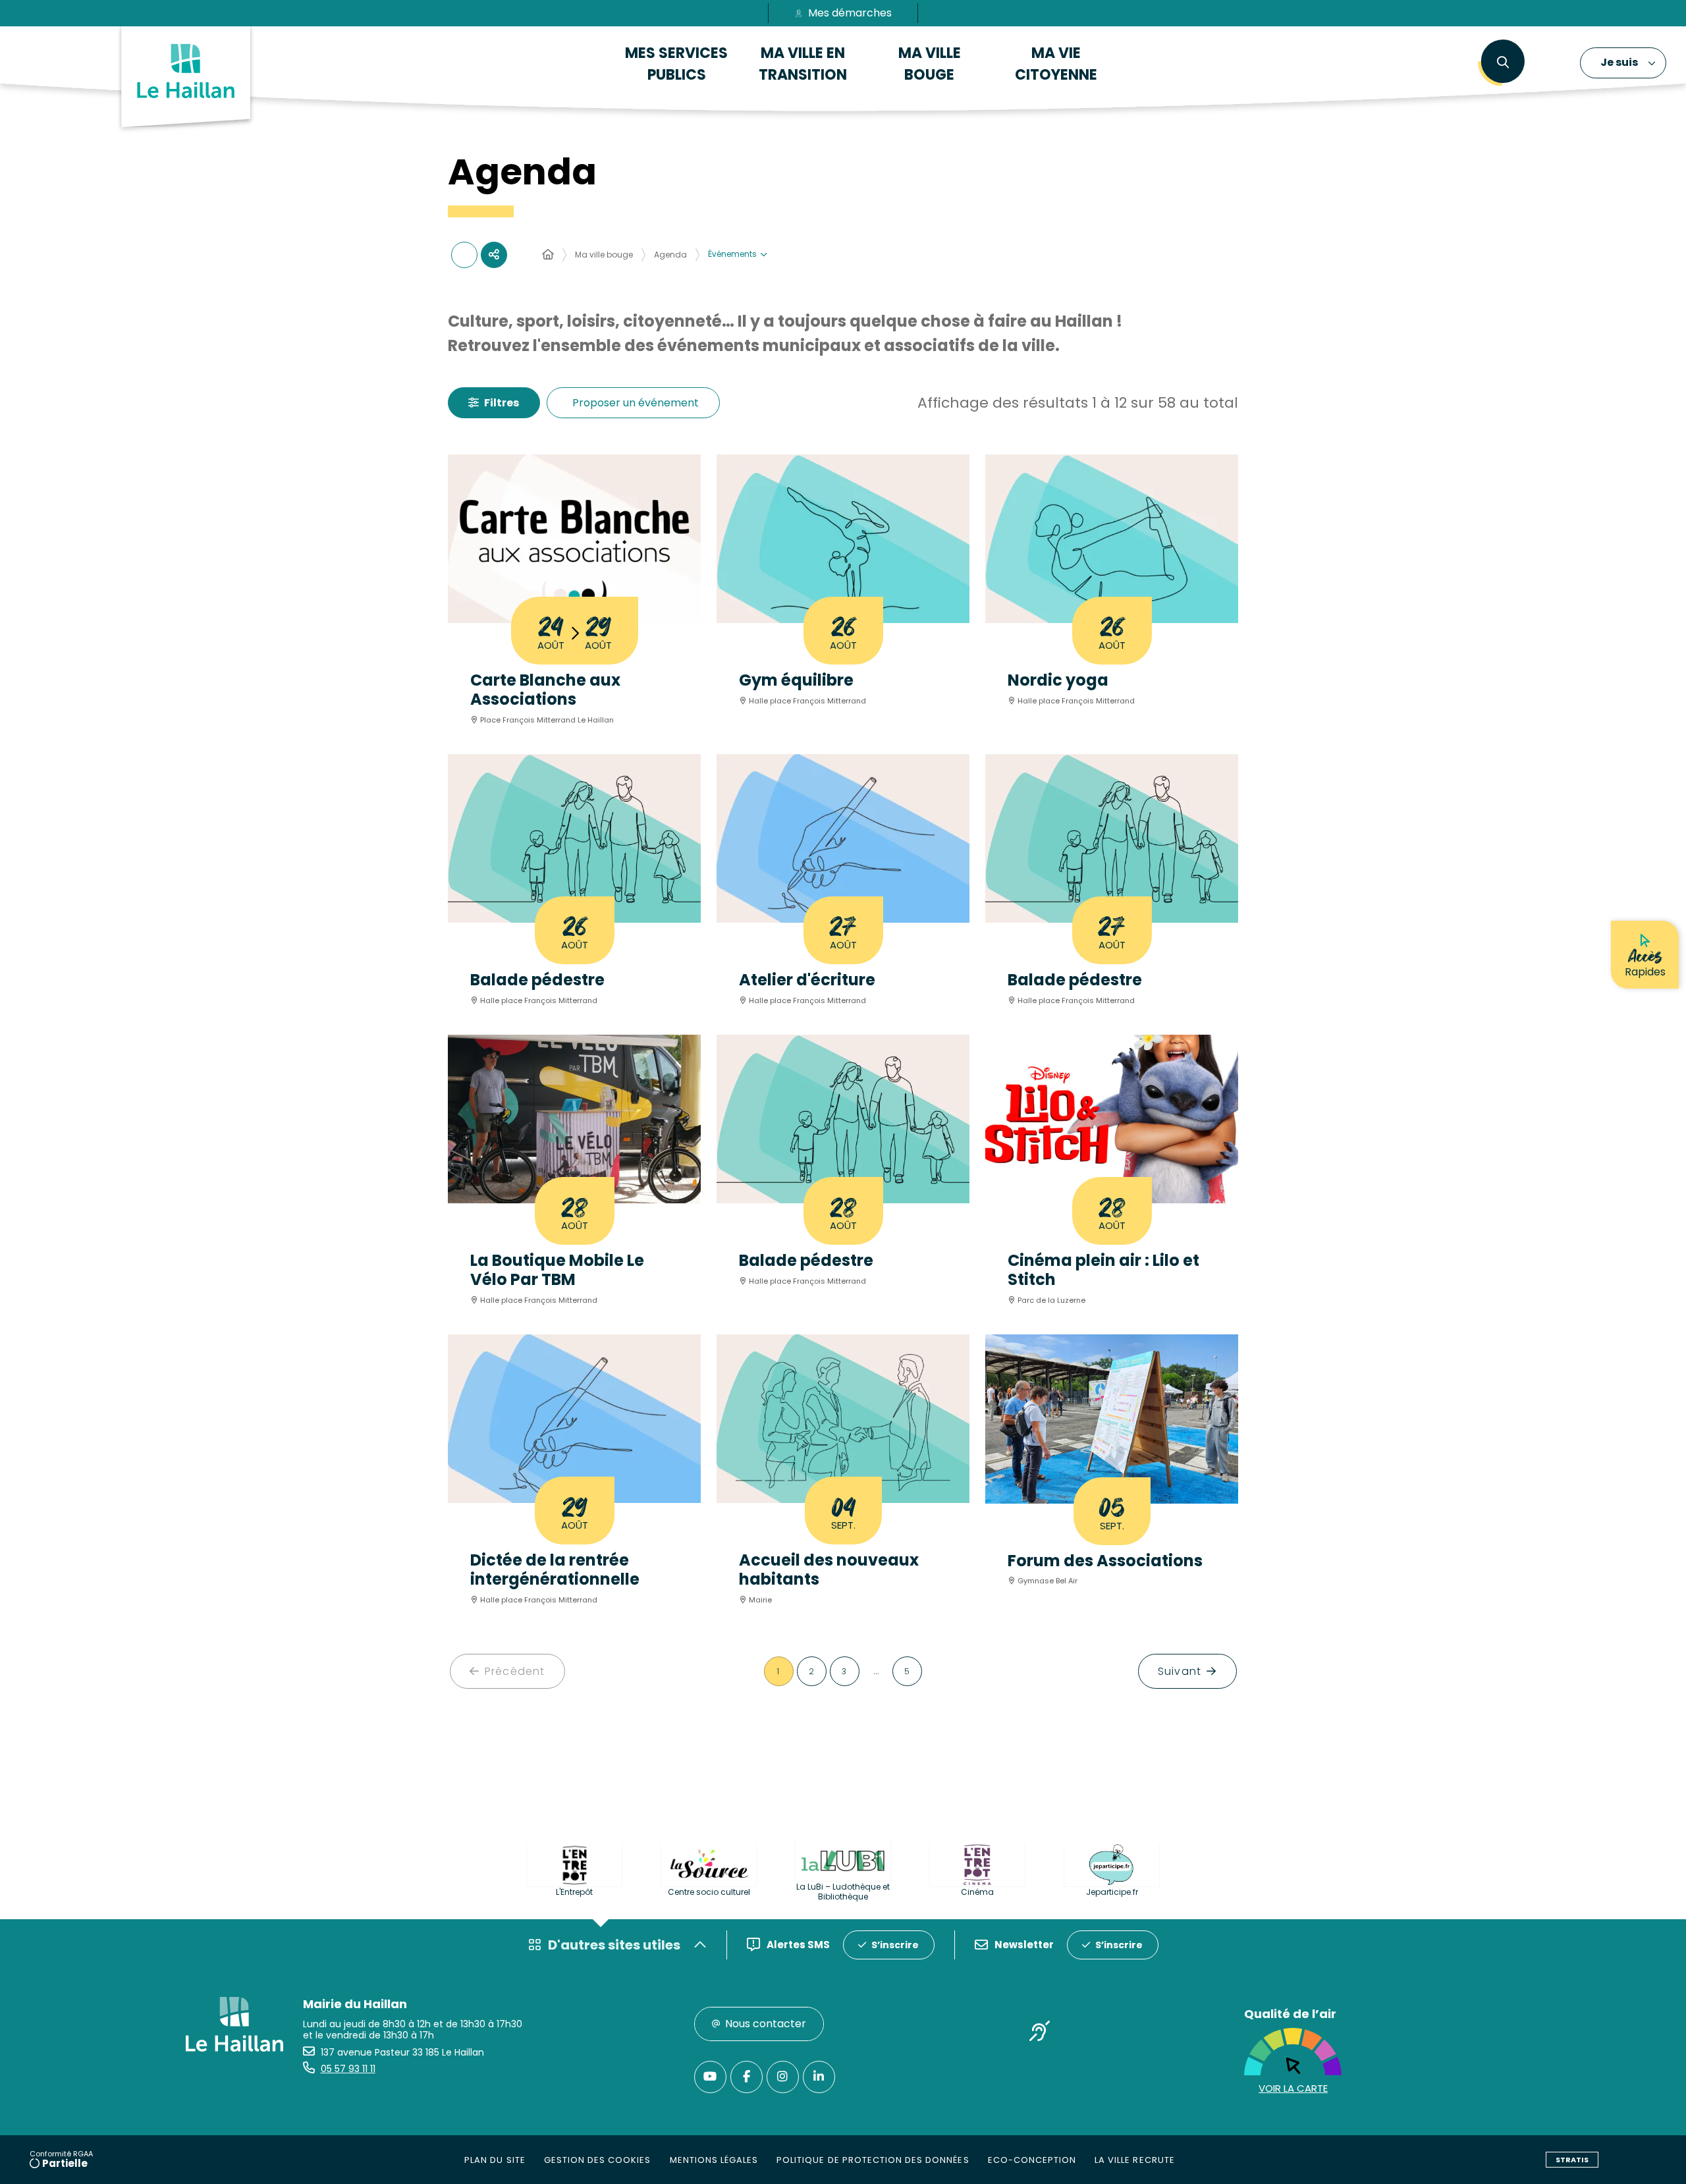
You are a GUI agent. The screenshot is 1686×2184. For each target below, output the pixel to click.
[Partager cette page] (494, 255)
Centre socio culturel (709, 1892)
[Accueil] (548, 255)
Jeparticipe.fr (1112, 1892)
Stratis (1572, 2160)
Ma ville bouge (604, 255)
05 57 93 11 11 (348, 2069)
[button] (1503, 63)
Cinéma (977, 1892)
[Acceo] (1040, 2033)
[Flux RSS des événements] (464, 255)
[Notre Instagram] (783, 2077)
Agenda (670, 255)
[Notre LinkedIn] (819, 2077)
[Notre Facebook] (747, 2077)
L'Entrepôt (574, 1892)
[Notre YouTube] (710, 2077)
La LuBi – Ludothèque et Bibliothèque (843, 1892)
